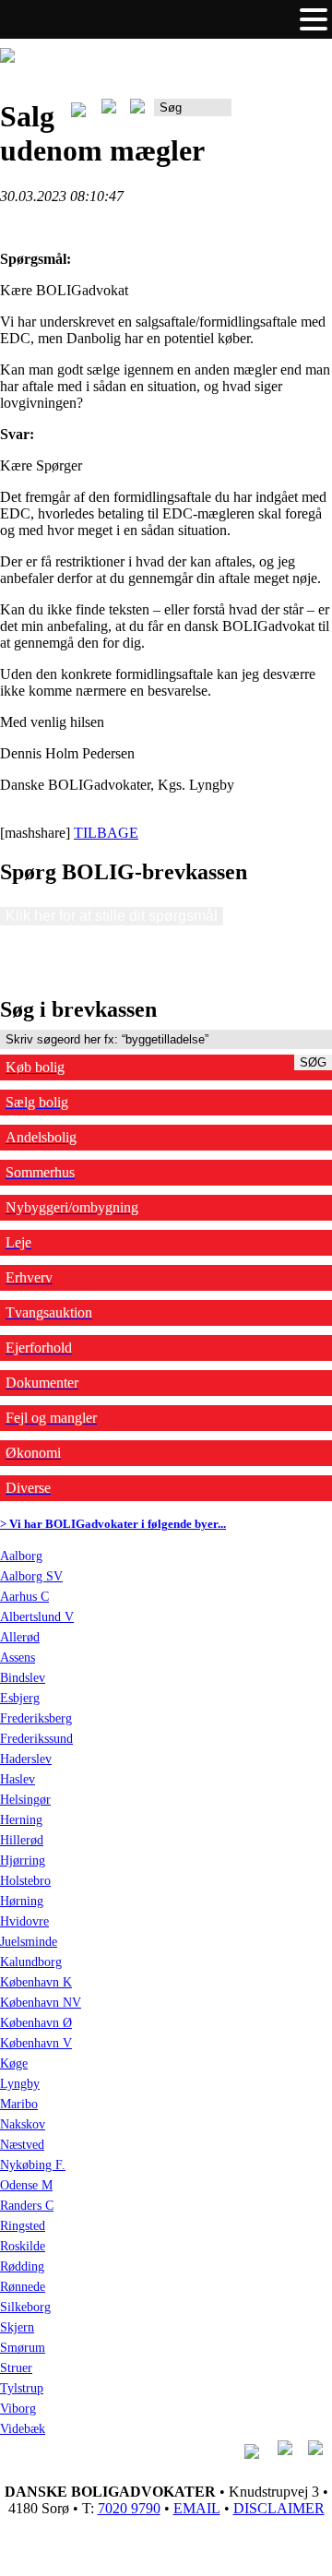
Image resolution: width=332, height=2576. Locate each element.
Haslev (18, 1779)
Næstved (22, 2145)
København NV (41, 2003)
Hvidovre (24, 1921)
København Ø (36, 2023)
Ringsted (23, 2226)
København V (36, 2043)
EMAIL (197, 2508)
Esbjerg (20, 1698)
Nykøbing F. (33, 2165)
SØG (313, 1062)
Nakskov (23, 2124)
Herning (21, 1820)
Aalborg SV (31, 1576)
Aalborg (21, 1556)
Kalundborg (31, 1962)
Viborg (18, 2409)
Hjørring (23, 1860)
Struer (16, 2368)
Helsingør (25, 1800)
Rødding (22, 2266)
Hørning (22, 1901)
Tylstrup (22, 2388)
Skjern (17, 2327)
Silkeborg (25, 2307)
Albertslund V (37, 1617)
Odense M (26, 2185)
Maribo (19, 2104)
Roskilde (23, 2246)
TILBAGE (106, 833)
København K (36, 1982)
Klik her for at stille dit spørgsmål (112, 916)
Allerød (20, 1637)
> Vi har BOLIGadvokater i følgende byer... (113, 1524)
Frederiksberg (36, 1718)
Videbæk (23, 2429)
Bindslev (23, 1678)
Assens (18, 1658)
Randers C (27, 2206)
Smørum (23, 2348)
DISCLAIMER (279, 2508)
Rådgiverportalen (282, 114)
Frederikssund (36, 1739)
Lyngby (20, 2084)
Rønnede (23, 2287)
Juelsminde (29, 1942)
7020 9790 (129, 2508)
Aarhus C (24, 1597)
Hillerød (22, 1840)
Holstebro (25, 1881)
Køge (14, 2063)
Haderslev (26, 1759)
